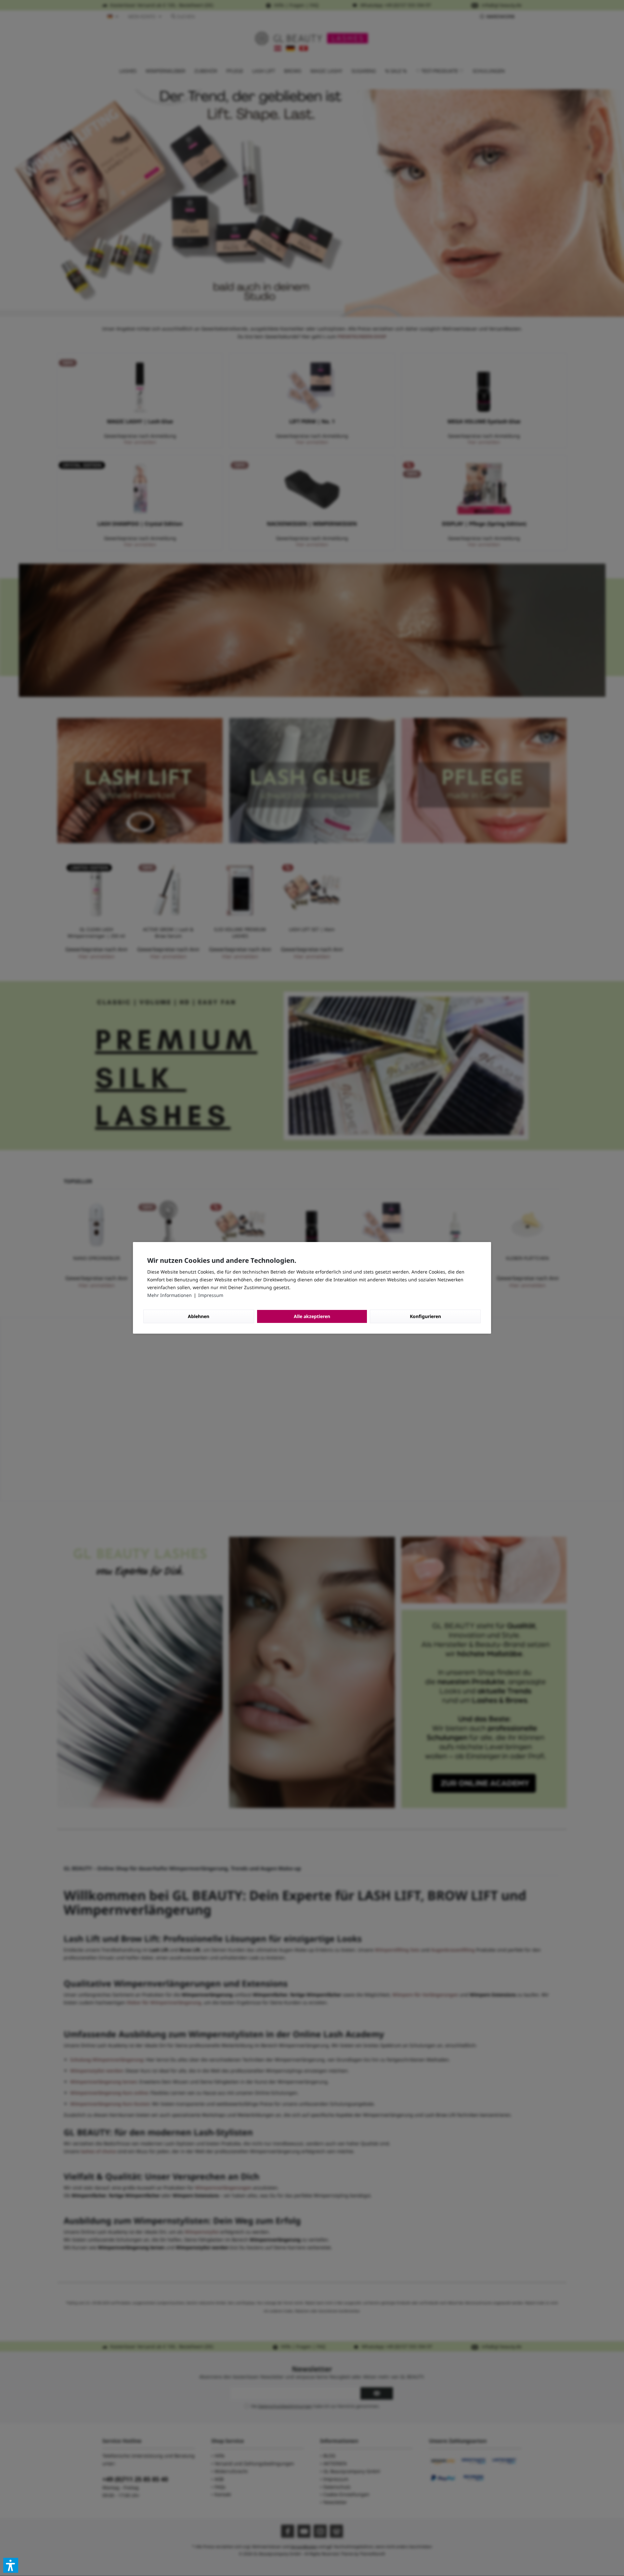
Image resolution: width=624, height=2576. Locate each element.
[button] (11, 2565)
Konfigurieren (425, 1316)
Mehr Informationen (170, 1295)
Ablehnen (199, 1316)
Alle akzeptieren (312, 1316)
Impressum (211, 1295)
